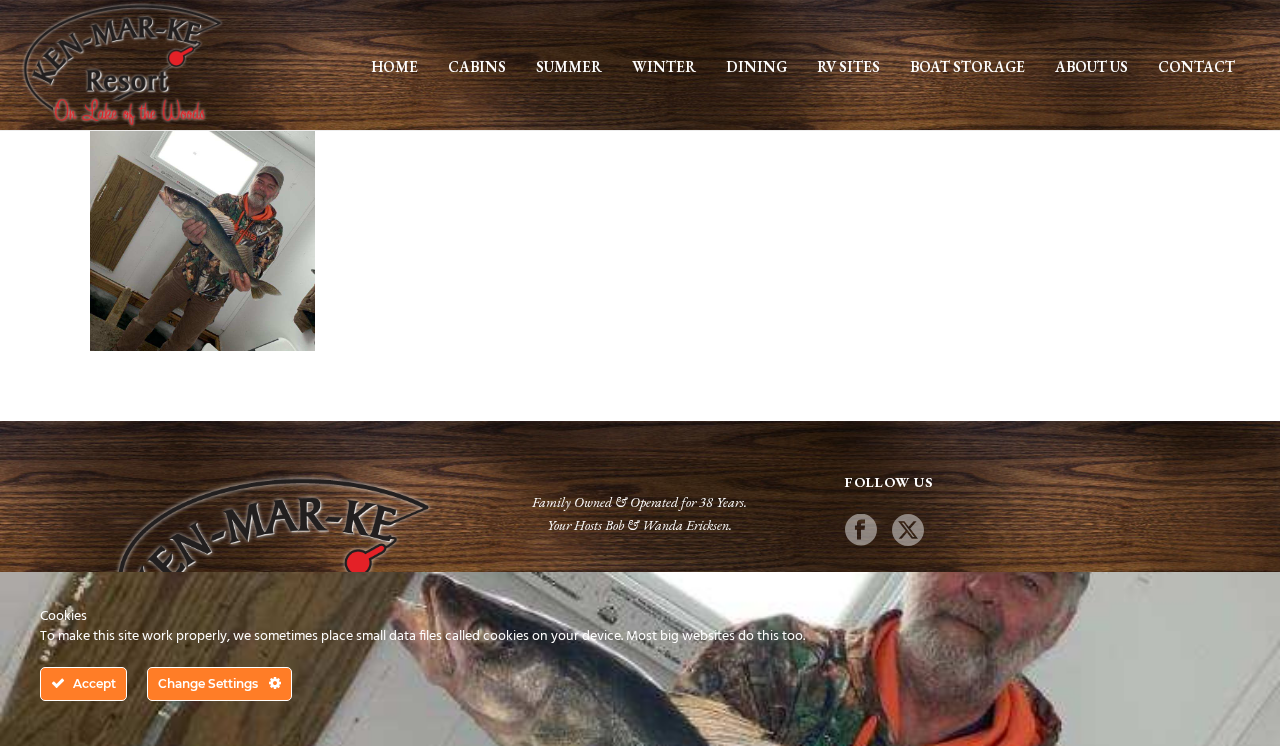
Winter (664, 66)
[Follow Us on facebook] (861, 531)
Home (394, 66)
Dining (756, 66)
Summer (569, 66)
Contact (1196, 66)
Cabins (477, 66)
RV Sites (848, 66)
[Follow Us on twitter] (908, 531)
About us (1091, 66)
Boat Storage (967, 66)
